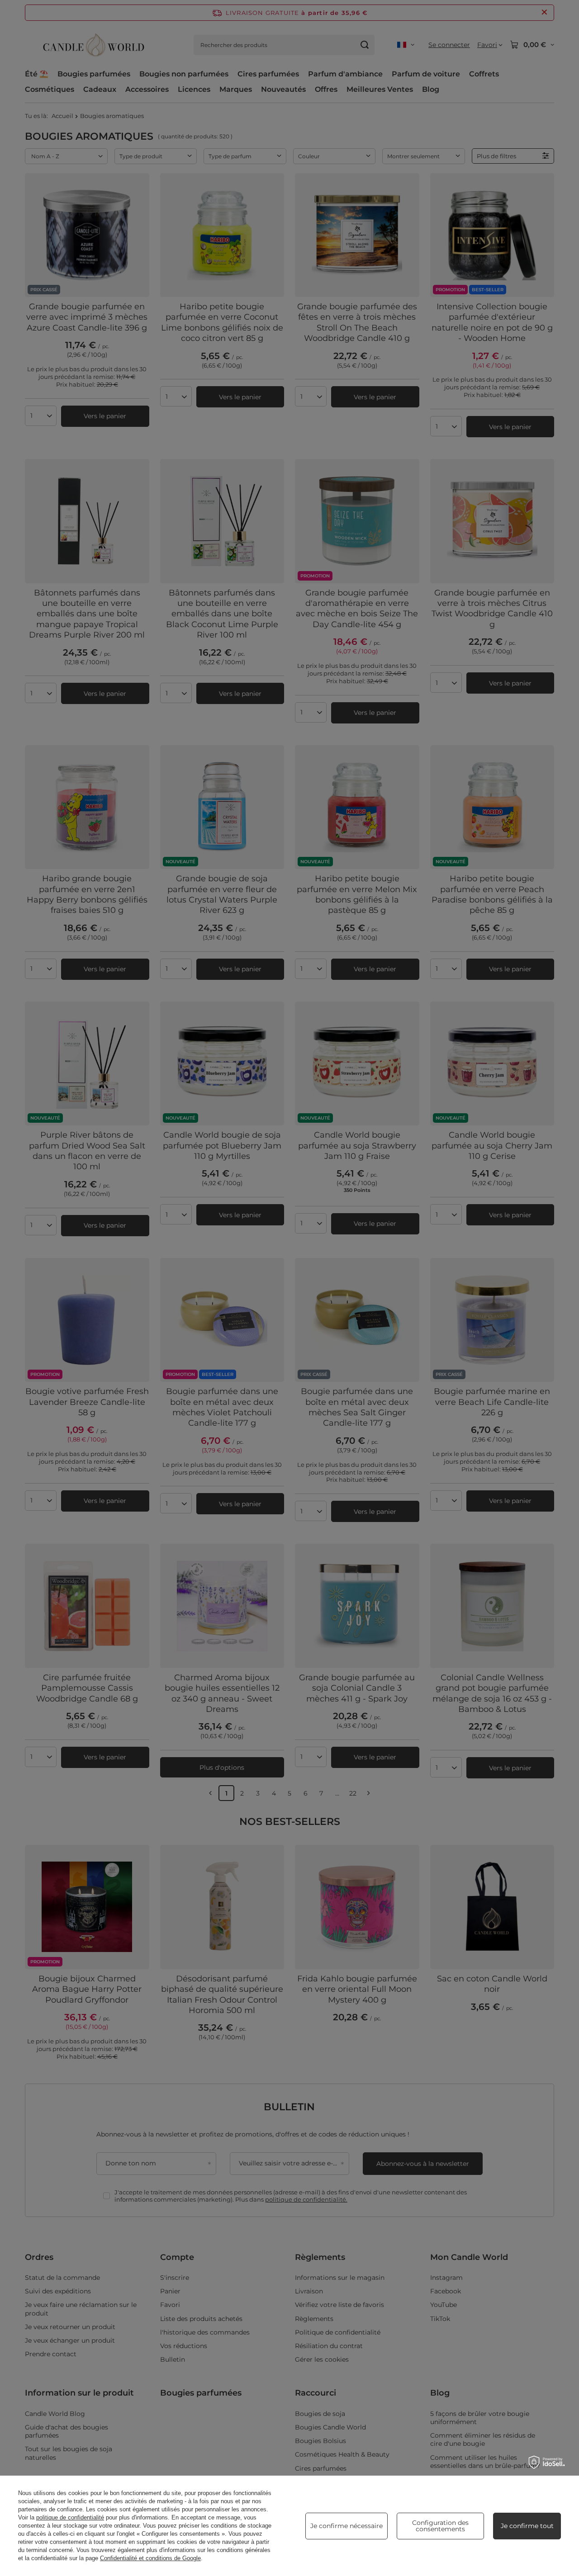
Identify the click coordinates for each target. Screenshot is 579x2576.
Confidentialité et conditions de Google (150, 2558)
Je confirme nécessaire (346, 2526)
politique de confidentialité (70, 2517)
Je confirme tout (527, 2526)
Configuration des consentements (440, 2526)
